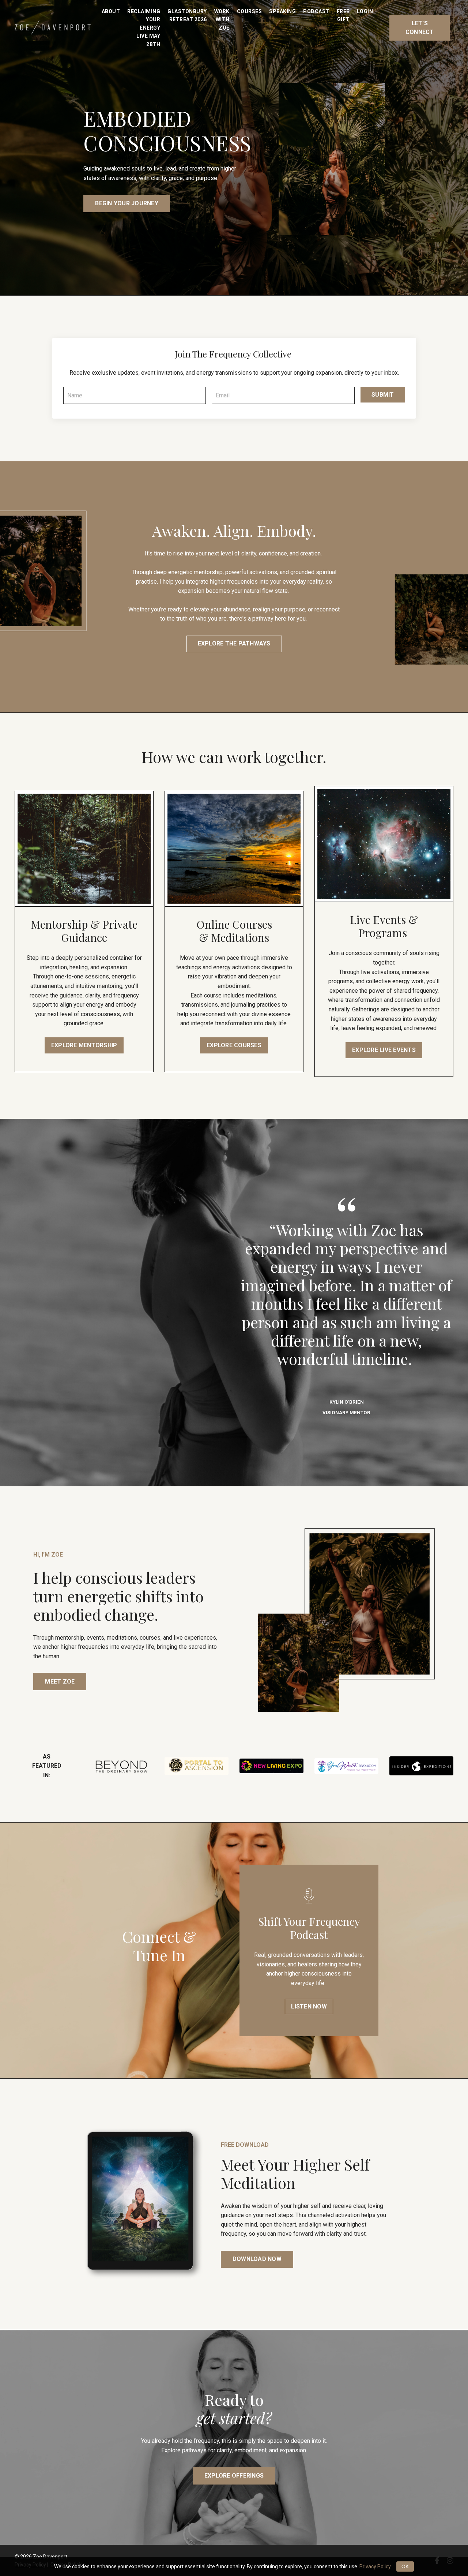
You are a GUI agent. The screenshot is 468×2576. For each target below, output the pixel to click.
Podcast (316, 11)
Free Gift (343, 15)
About (111, 11)
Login (365, 11)
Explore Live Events (384, 1050)
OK (405, 2566)
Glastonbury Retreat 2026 (187, 15)
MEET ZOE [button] (60, 1682)
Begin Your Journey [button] (127, 203)
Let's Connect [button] (420, 28)
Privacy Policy (375, 2566)
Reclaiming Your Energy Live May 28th (144, 28)
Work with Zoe (222, 20)
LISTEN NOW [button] (309, 2006)
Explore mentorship (84, 1045)
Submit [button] (383, 395)
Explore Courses (234, 1045)
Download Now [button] (257, 2259)
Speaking (282, 11)
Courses (250, 11)
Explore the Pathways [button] (234, 643)
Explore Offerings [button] (234, 2476)
